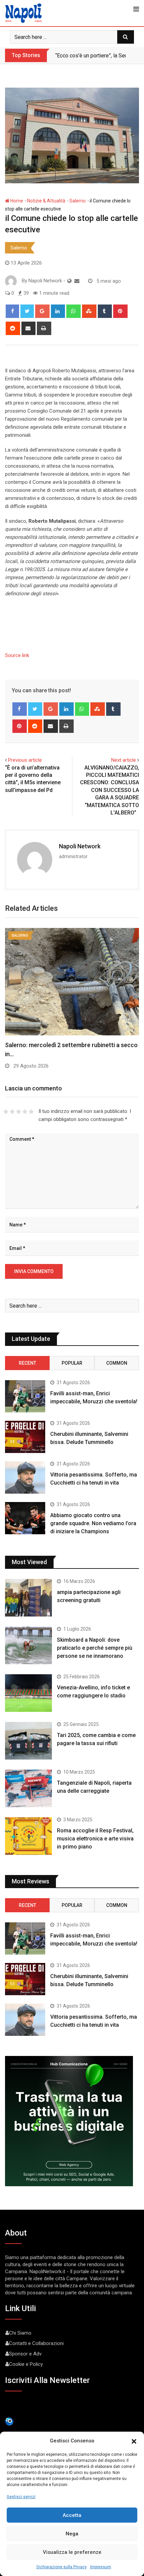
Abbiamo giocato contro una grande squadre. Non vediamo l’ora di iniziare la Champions (93, 1523)
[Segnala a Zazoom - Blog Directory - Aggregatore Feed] (9, 2421)
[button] (134, 2441)
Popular (72, 1363)
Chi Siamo (20, 2333)
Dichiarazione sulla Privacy (62, 2567)
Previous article (25, 760)
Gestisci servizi (21, 2497)
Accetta (72, 2515)
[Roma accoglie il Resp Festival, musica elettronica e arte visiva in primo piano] (28, 1836)
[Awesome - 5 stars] (31, 1112)
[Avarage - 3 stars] (19, 1112)
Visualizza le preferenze (72, 2552)
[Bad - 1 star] (6, 1112)
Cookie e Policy (26, 2364)
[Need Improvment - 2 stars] (12, 1112)
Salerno (78, 201)
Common (117, 1363)
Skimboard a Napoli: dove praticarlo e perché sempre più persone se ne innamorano (95, 1648)
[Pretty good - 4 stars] (25, 1112)
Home (16, 201)
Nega (72, 2534)
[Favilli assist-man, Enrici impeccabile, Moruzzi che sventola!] (25, 1396)
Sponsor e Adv (25, 2354)
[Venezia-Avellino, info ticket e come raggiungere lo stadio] (28, 1693)
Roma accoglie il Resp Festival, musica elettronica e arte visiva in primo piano (95, 1839)
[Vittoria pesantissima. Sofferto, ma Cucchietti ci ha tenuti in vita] (25, 1478)
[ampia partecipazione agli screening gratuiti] (28, 1598)
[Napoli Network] (77, 281)
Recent (27, 1363)
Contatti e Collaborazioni (36, 2343)
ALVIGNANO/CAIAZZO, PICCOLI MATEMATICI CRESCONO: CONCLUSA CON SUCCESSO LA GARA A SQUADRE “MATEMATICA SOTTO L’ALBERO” (110, 790)
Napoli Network (80, 846)
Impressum (101, 2567)
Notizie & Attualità (46, 201)
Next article (124, 760)
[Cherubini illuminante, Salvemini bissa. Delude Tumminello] (25, 1437)
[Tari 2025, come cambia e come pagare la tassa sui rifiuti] (28, 1741)
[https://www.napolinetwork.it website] (69, 281)
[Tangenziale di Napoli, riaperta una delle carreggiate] (28, 1788)
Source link (17, 655)
